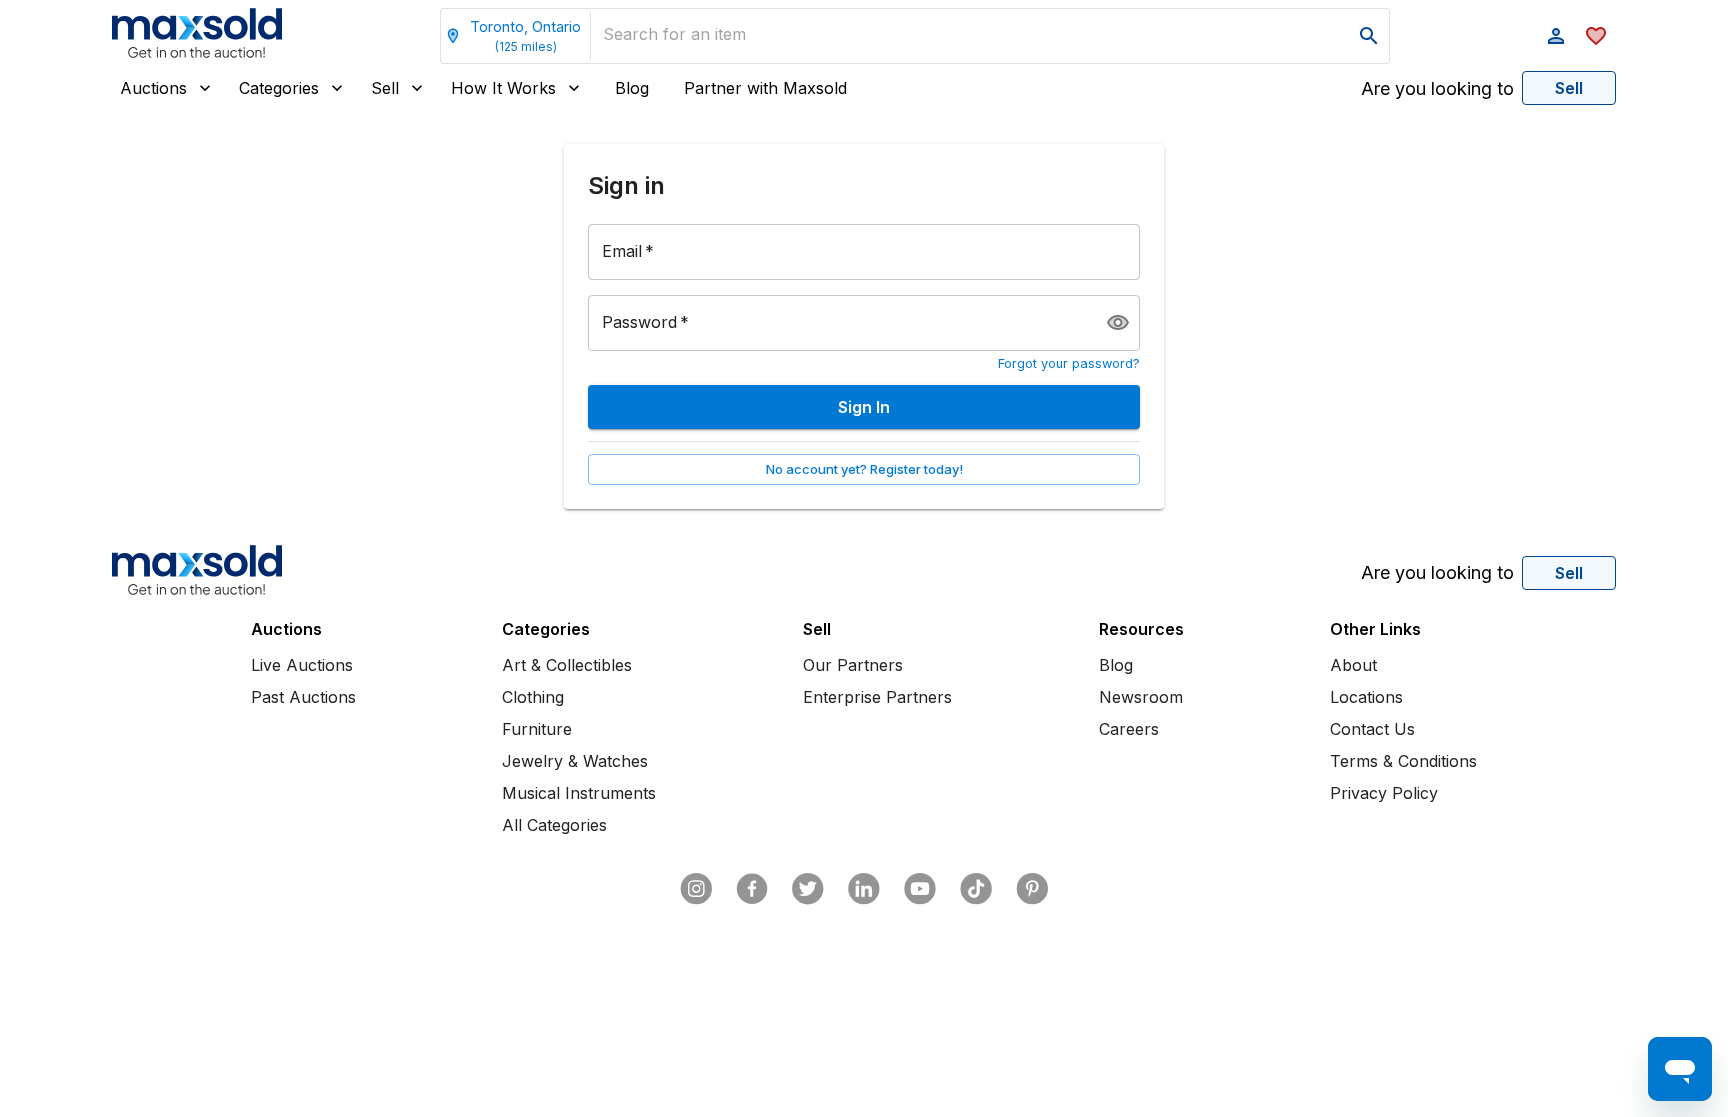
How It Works (503, 88)
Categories (279, 88)
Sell (385, 88)
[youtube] (920, 889)
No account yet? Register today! (864, 469)
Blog (632, 88)
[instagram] (696, 889)
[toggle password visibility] (1118, 323)
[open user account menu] (1556, 36)
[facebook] (752, 889)
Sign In (864, 407)
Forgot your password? (1069, 363)
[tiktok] (976, 889)
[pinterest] (1032, 889)
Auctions (153, 88)
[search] (1369, 36)
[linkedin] (864, 889)
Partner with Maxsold (765, 88)
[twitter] (808, 889)
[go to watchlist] (1596, 36)
